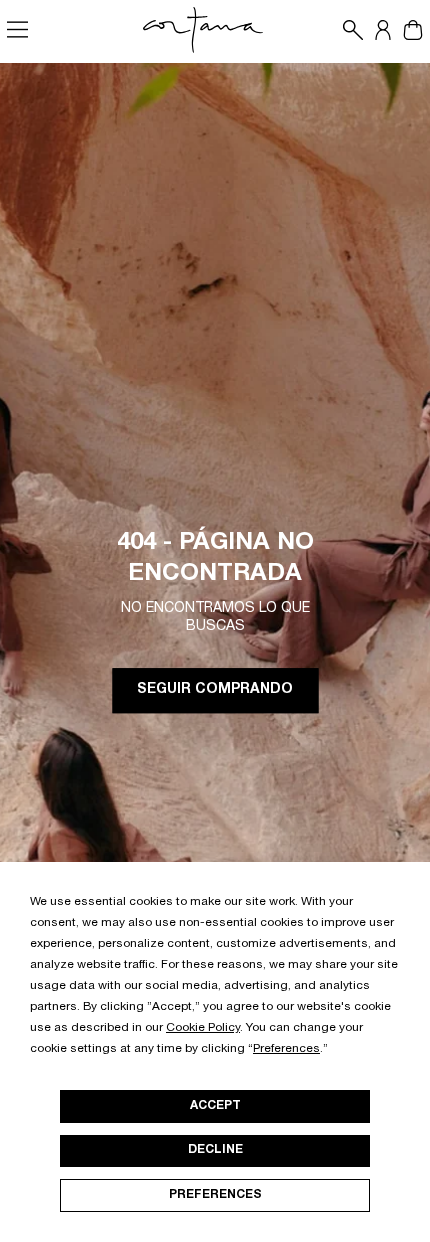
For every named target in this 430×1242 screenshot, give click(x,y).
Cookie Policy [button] (203, 1028)
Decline (215, 1150)
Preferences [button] (286, 1049)
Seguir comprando (215, 691)
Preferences (215, 1195)
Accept (215, 1106)
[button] (348, 30)
